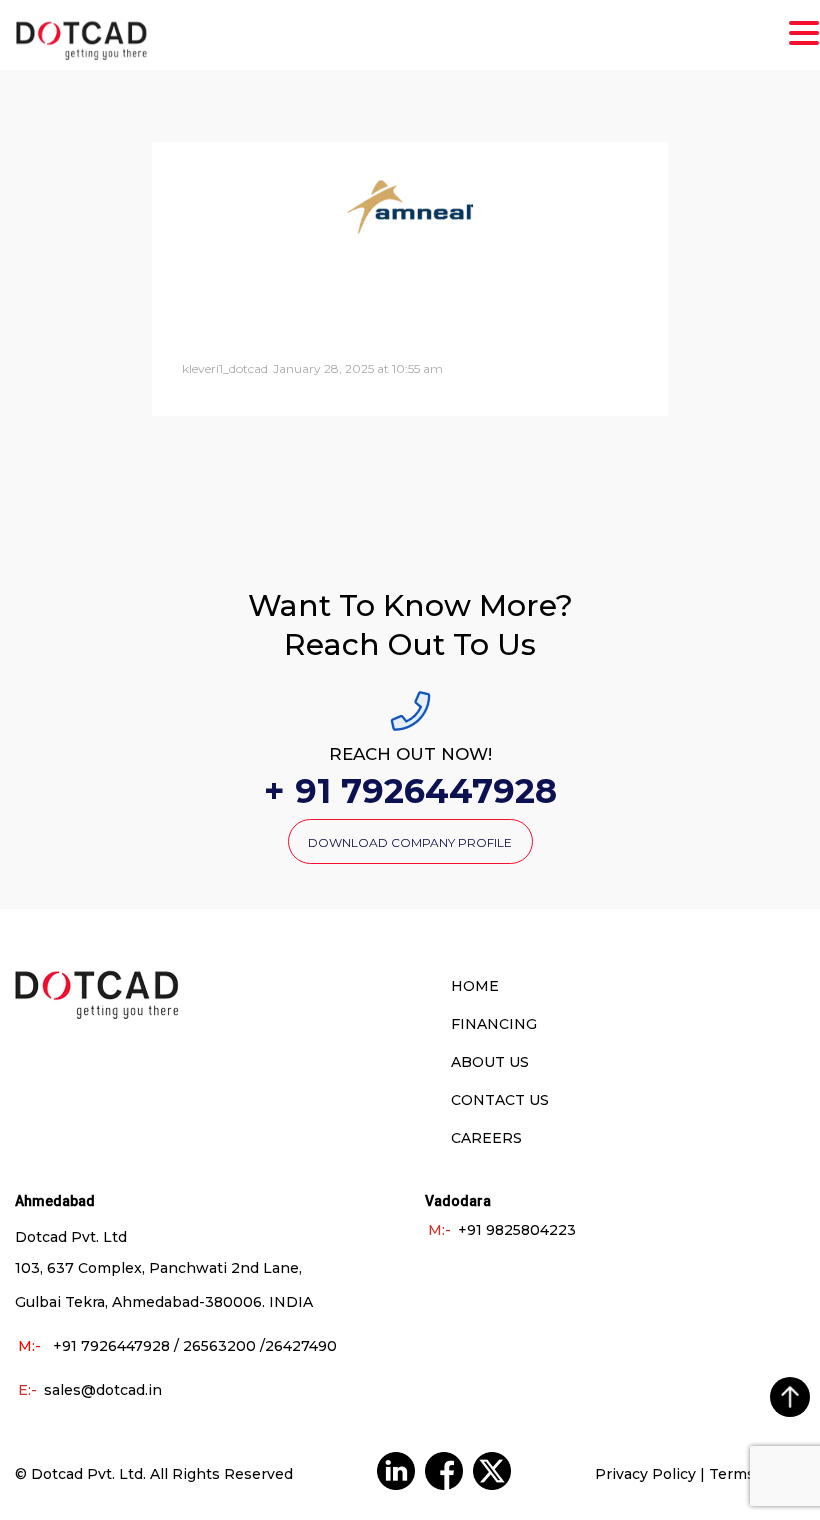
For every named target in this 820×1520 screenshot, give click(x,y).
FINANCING (494, 1024)
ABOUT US (490, 1062)
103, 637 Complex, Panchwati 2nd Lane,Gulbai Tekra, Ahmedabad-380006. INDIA (164, 1285)
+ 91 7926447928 (410, 793)
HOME (475, 986)
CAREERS (486, 1138)
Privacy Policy (645, 1474)
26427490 (301, 1346)
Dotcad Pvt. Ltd (87, 1474)
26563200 (219, 1346)
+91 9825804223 (502, 1230)
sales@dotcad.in (90, 1390)
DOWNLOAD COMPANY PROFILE (410, 842)
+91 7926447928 (111, 1346)
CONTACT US (500, 1100)
